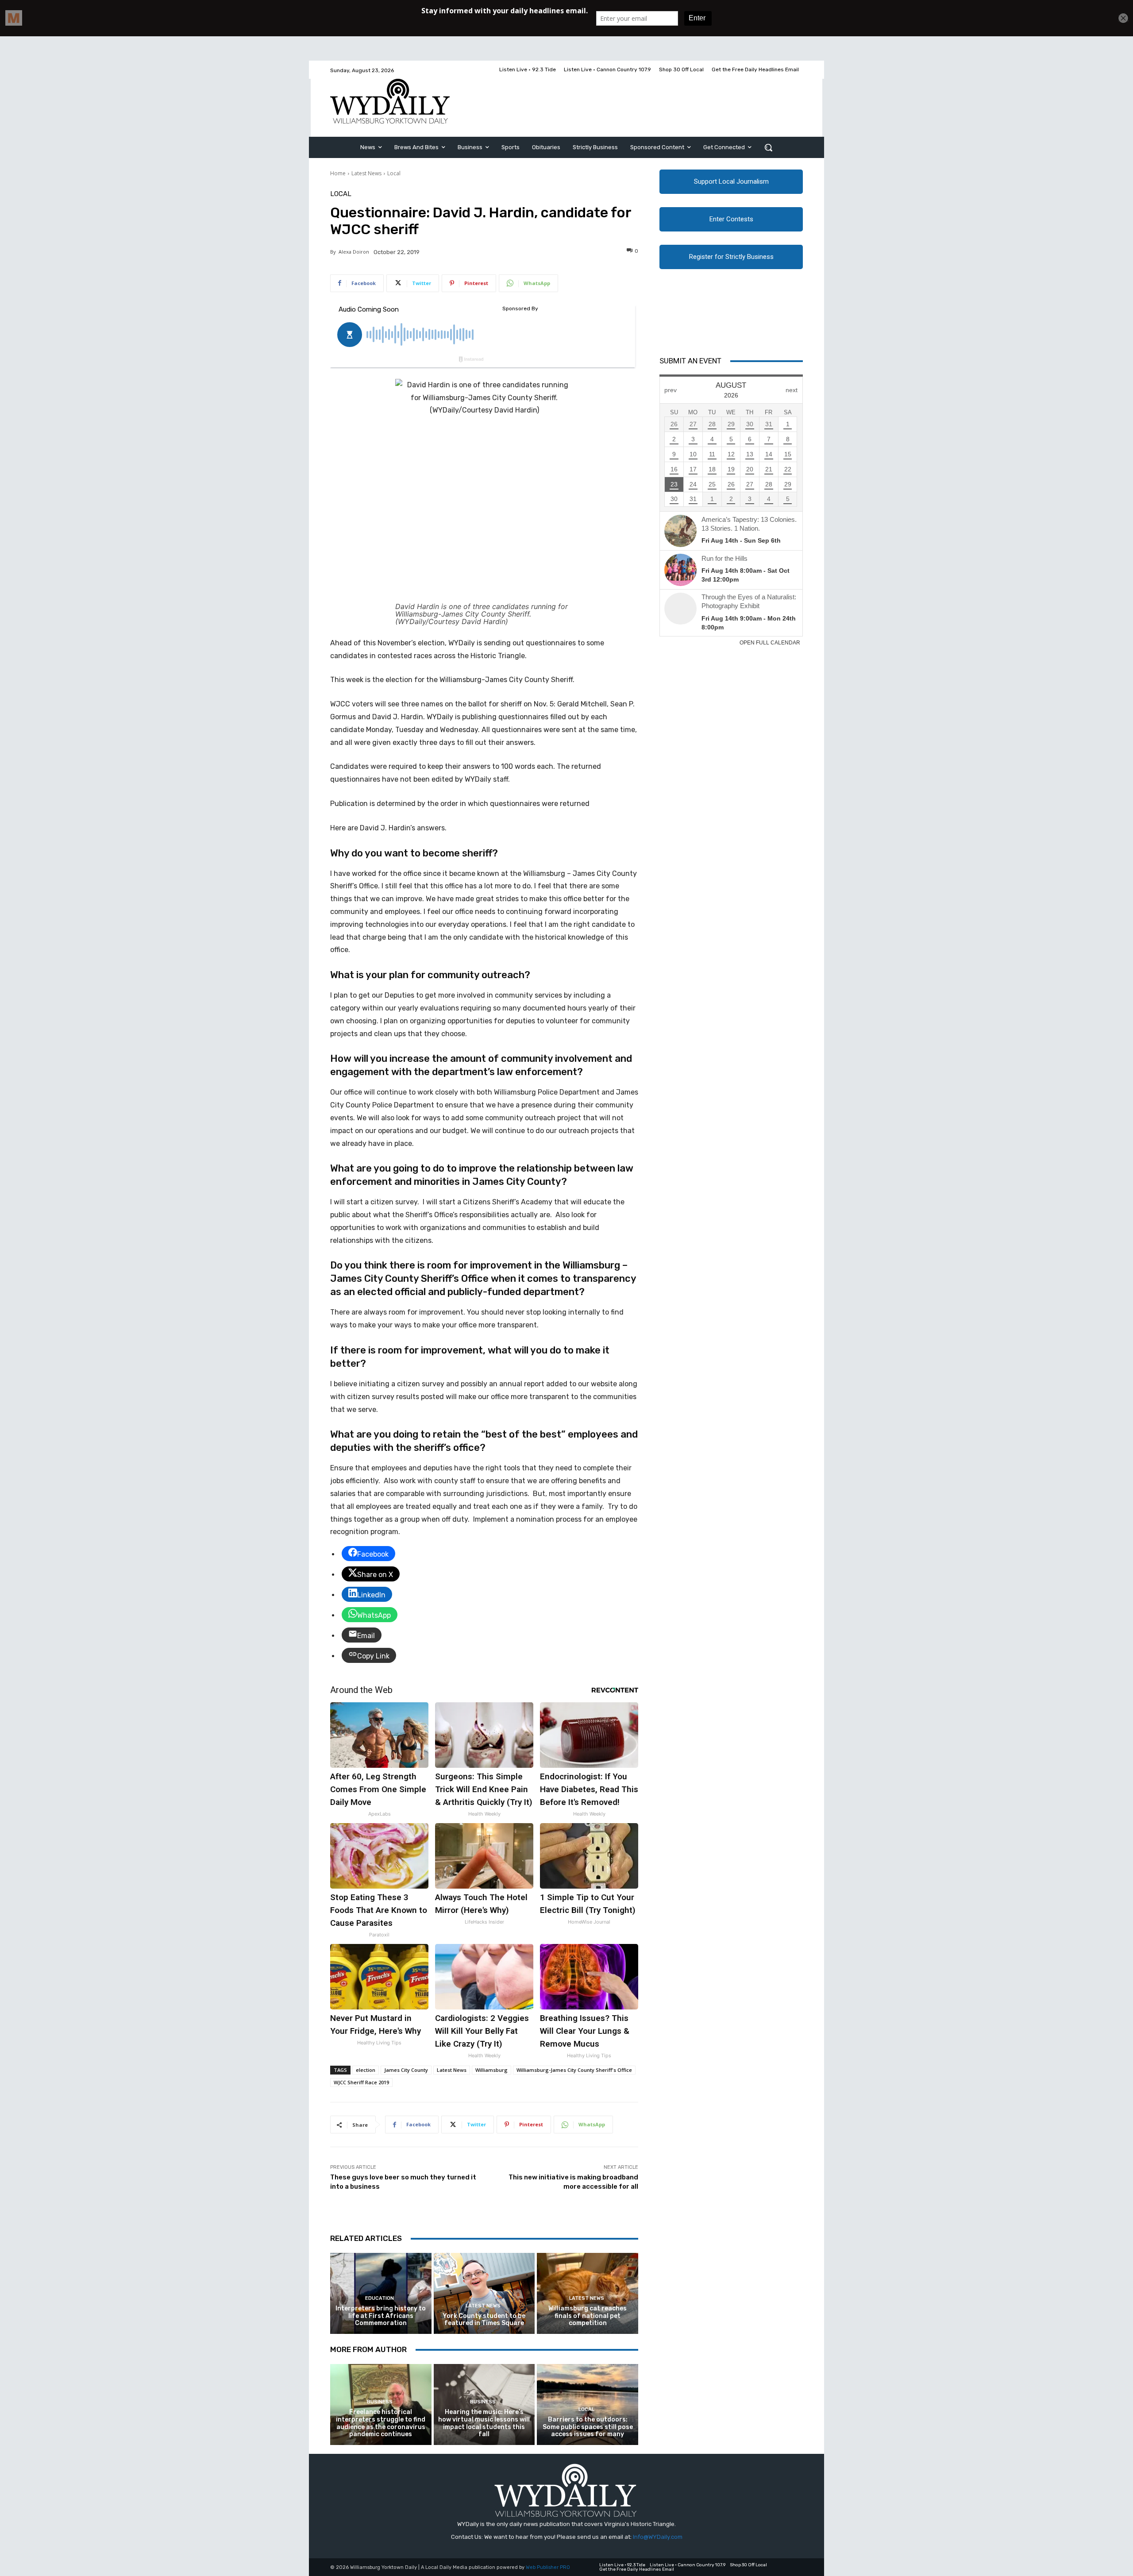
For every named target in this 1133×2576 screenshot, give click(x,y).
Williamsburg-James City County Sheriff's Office (574, 2070)
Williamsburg (491, 2070)
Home (338, 173)
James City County (406, 2070)
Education (380, 2298)
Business (380, 2402)
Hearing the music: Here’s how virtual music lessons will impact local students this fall (484, 2423)
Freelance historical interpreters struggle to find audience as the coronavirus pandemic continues (381, 2423)
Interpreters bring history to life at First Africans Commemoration (381, 2316)
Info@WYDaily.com (658, 2537)
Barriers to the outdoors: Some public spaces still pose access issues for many (588, 2427)
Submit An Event (690, 361)
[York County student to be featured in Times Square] (484, 2293)
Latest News (366, 173)
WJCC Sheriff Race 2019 (361, 2082)
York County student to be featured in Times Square (484, 2320)
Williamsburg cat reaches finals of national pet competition (588, 2316)
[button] (768, 147)
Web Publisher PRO (548, 2567)
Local (394, 173)
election (366, 2070)
